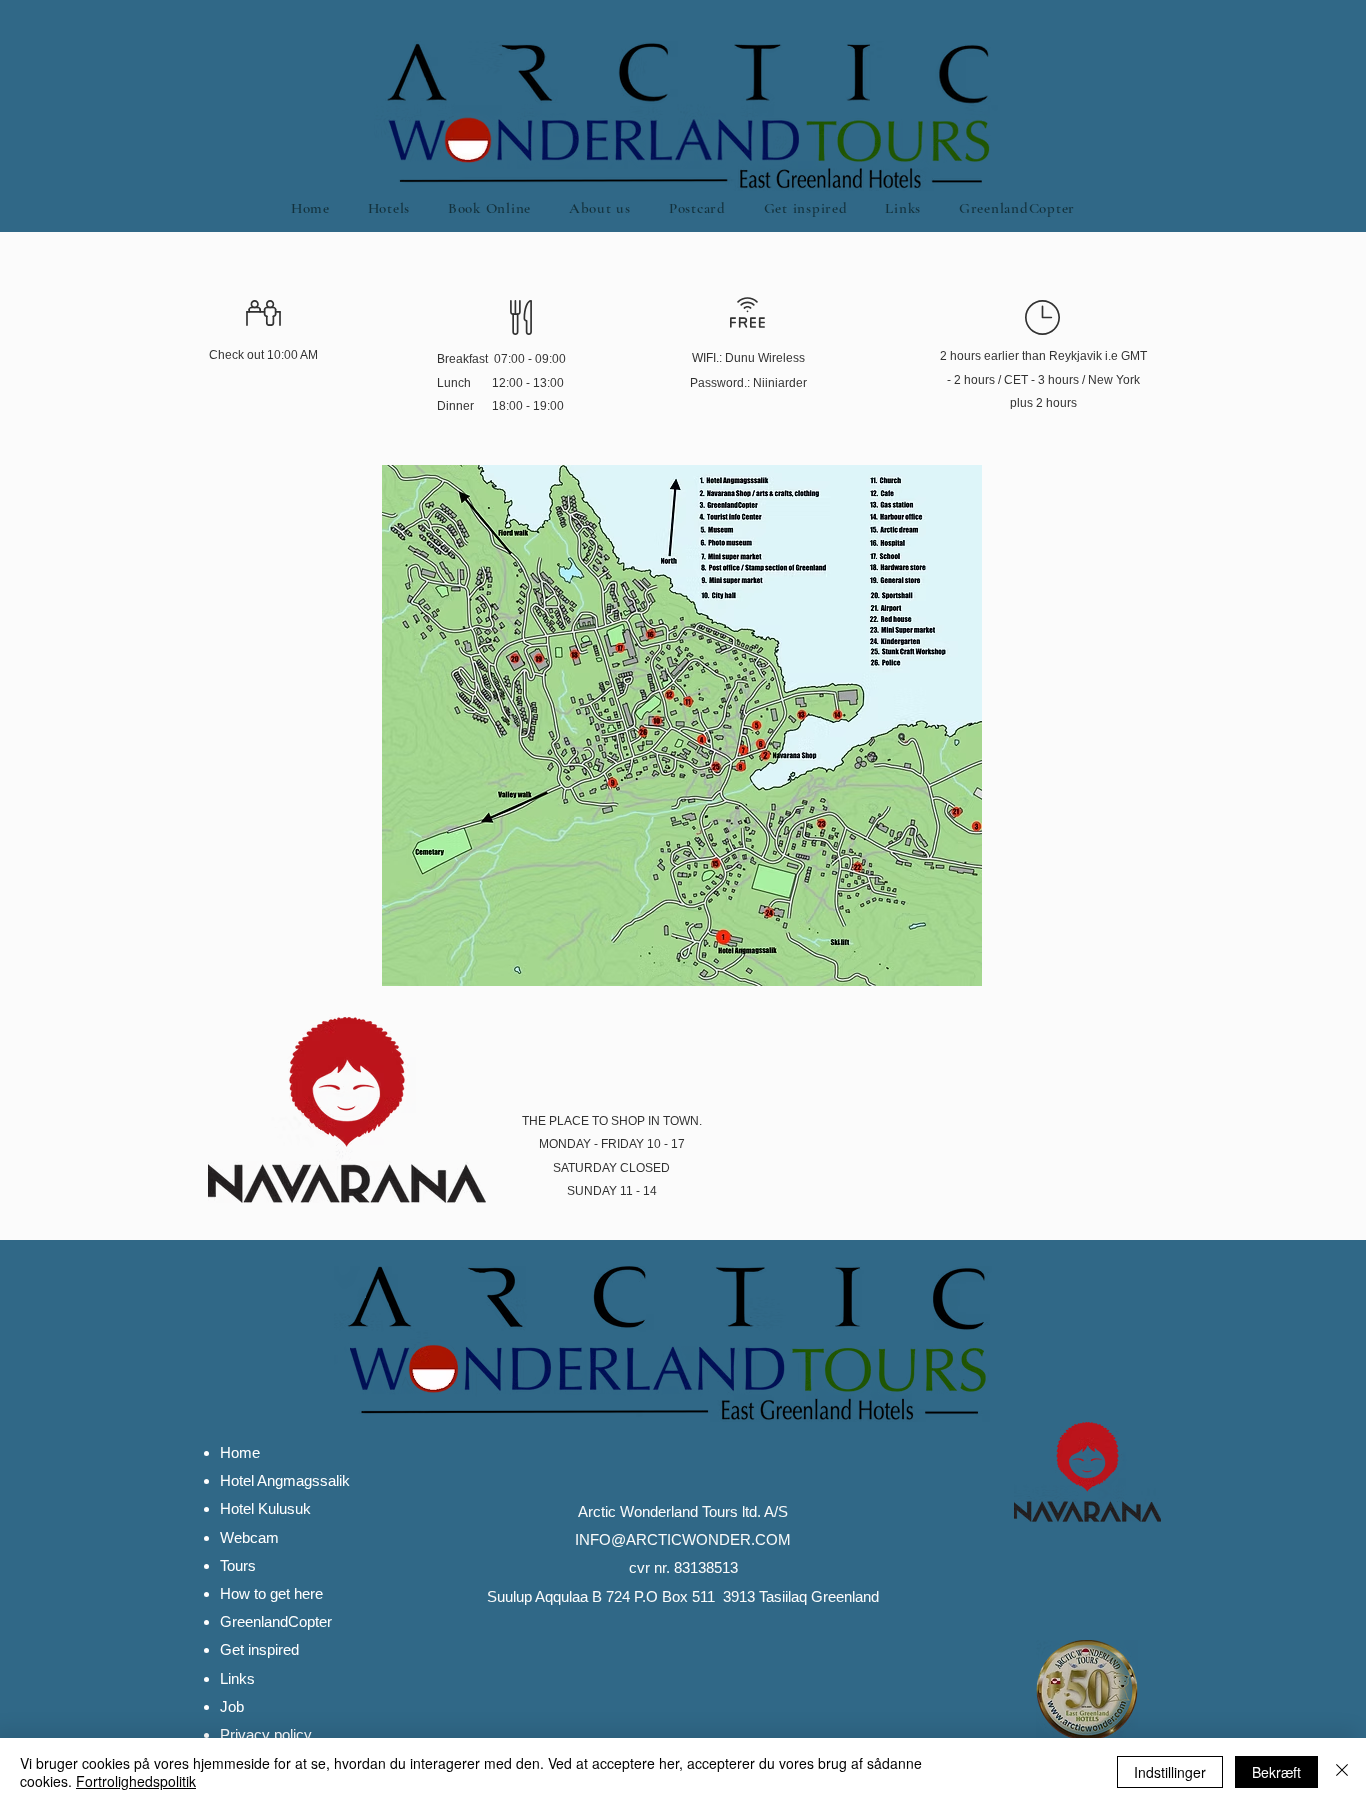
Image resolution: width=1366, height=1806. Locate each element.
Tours (238, 1565)
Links (237, 1678)
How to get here (271, 1593)
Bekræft (1276, 1772)
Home (240, 1452)
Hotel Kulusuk (265, 1508)
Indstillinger (1170, 1772)
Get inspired (259, 1649)
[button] (389, 208)
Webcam (249, 1537)
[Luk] (1342, 1772)
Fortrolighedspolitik (136, 1781)
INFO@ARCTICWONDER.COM (683, 1539)
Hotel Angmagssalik (285, 1480)
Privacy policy (266, 1734)
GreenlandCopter (276, 1621)
